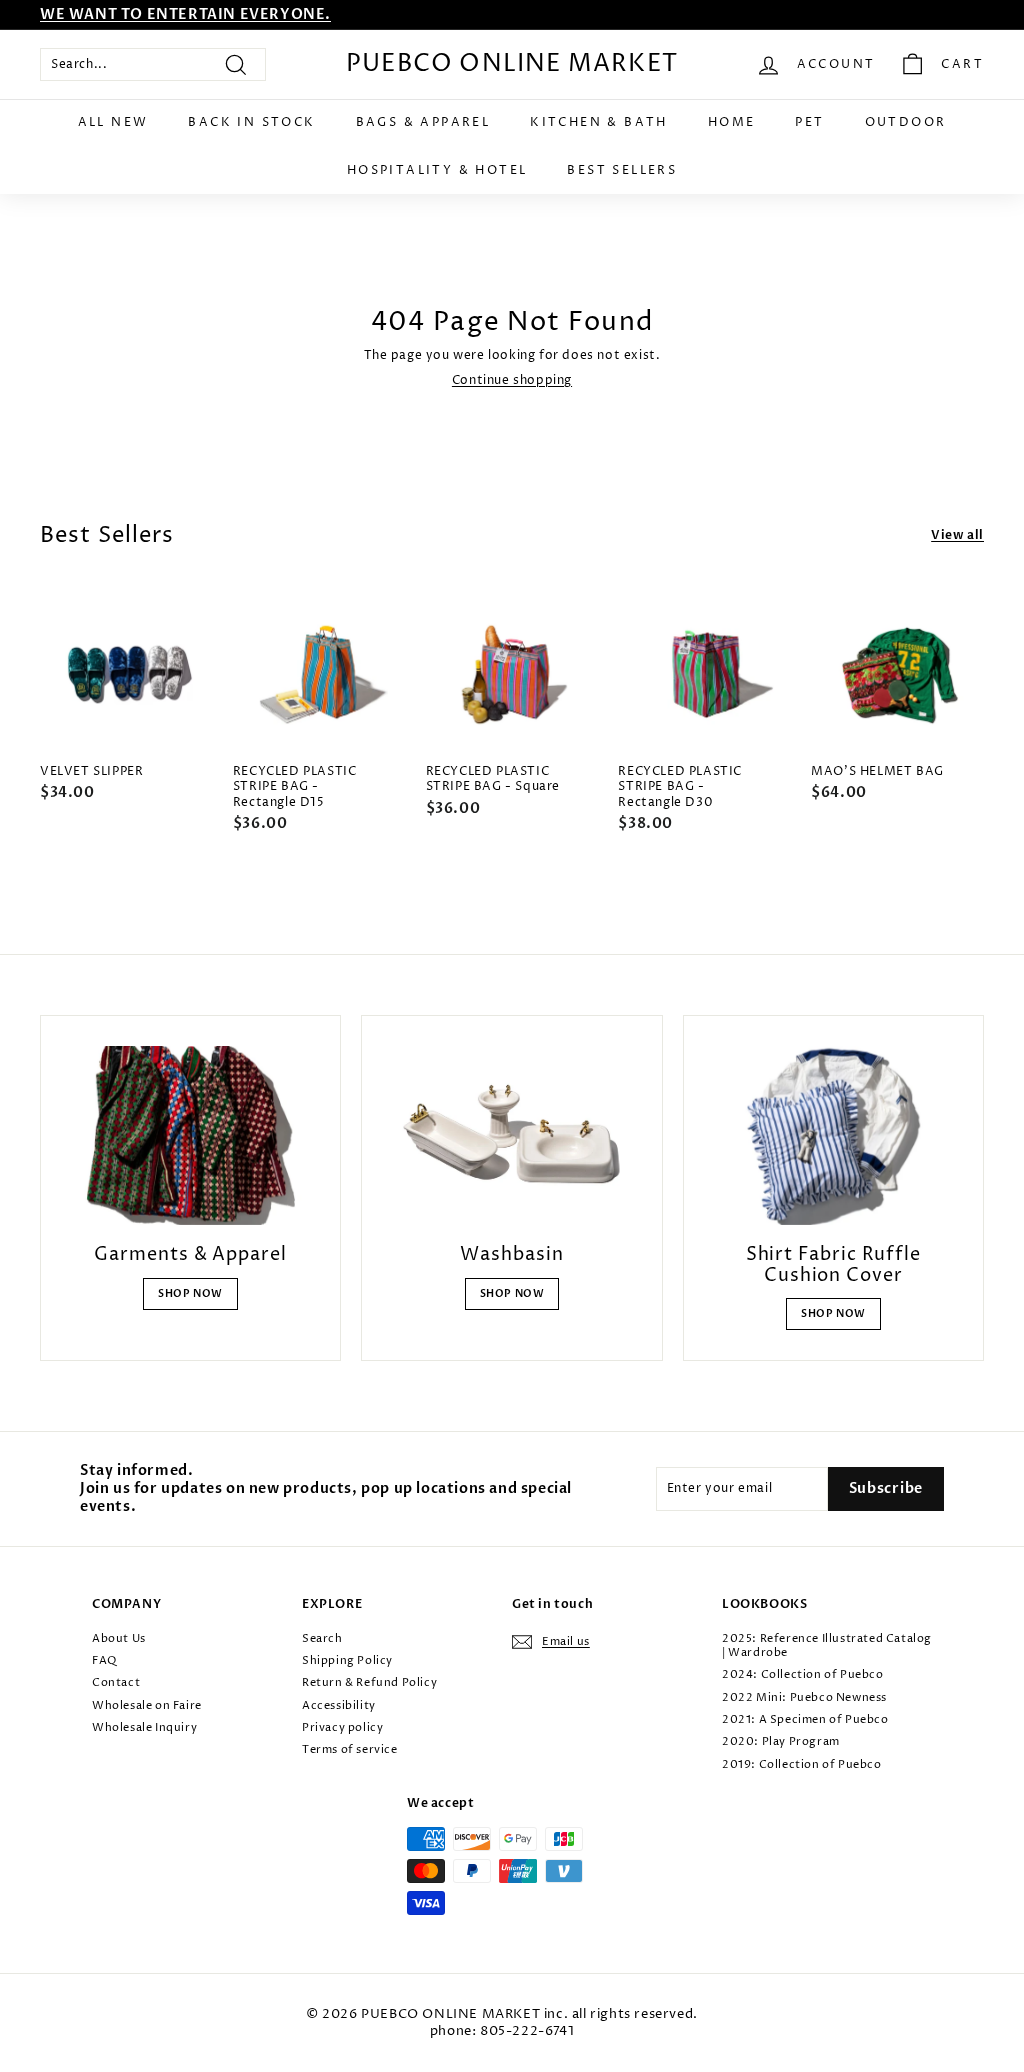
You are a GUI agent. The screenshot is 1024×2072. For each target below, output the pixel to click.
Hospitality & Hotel (437, 170)
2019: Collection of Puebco (802, 1764)
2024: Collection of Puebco (803, 1674)
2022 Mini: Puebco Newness (804, 1697)
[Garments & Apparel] (190, 1135)
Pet (809, 122)
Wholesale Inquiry (144, 1727)
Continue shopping (512, 380)
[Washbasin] (511, 1135)
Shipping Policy (347, 1660)
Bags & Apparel (423, 122)
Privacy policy (342, 1727)
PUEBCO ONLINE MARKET (512, 64)
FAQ (104, 1660)
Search (322, 1638)
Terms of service (350, 1749)
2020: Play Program (781, 1741)
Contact (116, 1682)
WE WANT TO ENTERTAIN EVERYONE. (185, 14)
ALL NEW (113, 122)
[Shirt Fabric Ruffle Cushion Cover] (833, 1135)
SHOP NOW (190, 1294)
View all (957, 535)
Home (732, 122)
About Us (119, 1638)
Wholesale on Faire (147, 1705)
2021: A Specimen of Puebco (805, 1719)
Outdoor (906, 122)
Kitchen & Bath (599, 122)
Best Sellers (622, 170)
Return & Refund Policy (369, 1682)
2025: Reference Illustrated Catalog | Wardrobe (827, 1645)
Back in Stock (251, 122)
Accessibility (339, 1705)
